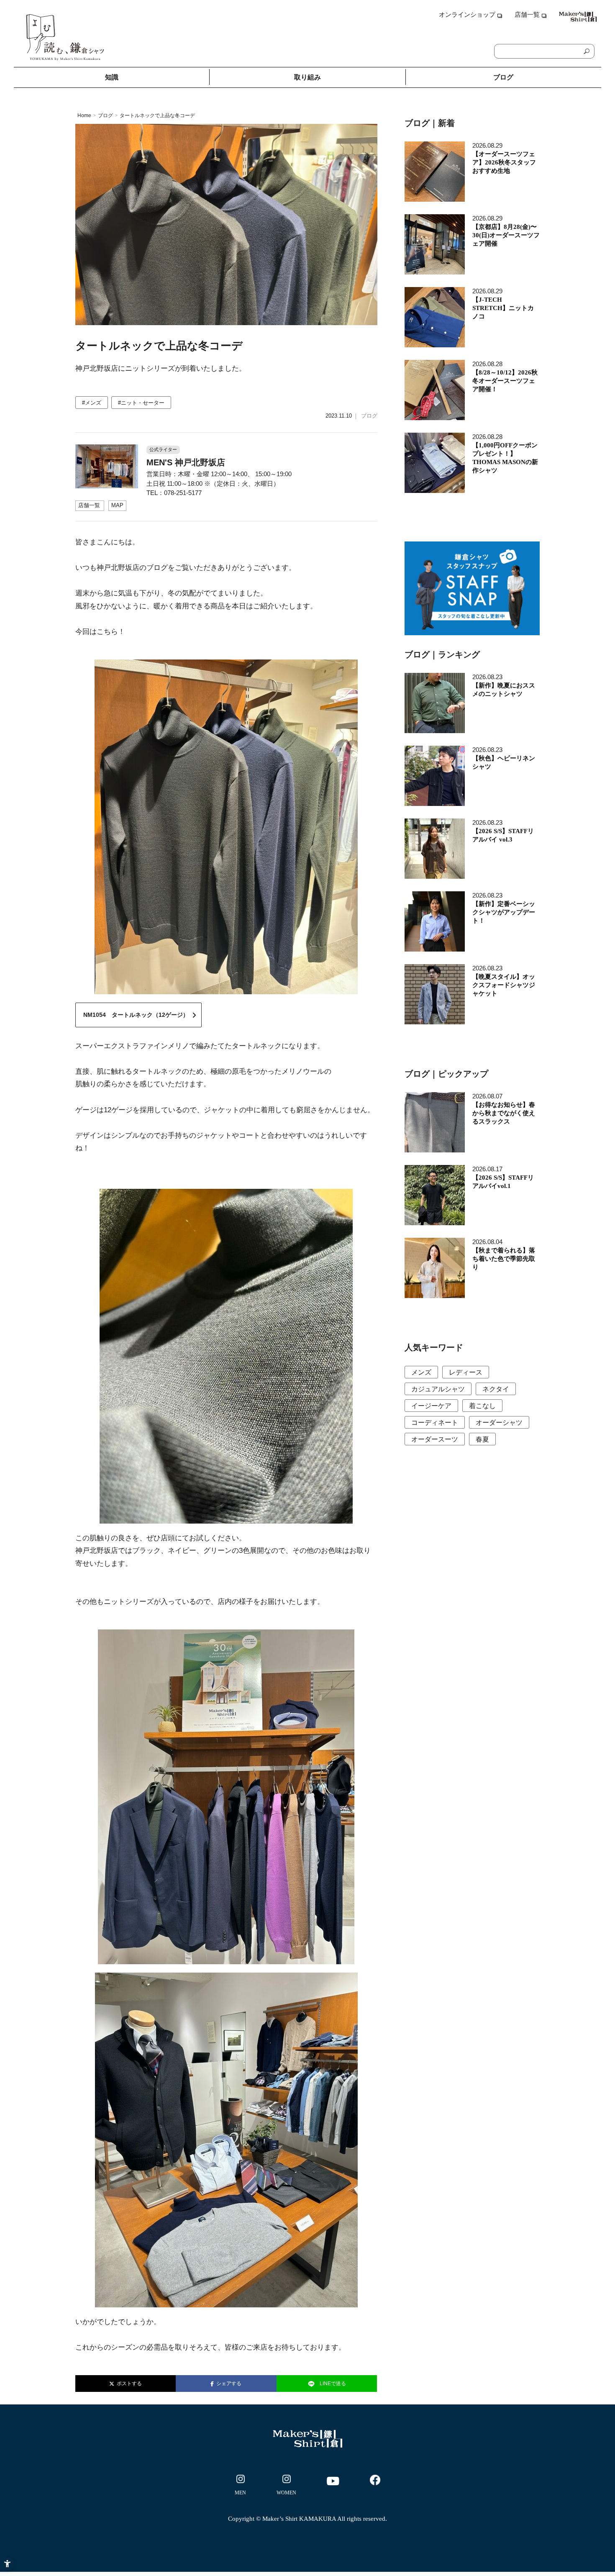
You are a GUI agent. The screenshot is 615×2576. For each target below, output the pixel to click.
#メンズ (92, 403)
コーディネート (435, 1423)
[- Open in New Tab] (241, 2486)
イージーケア (431, 1406)
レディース (466, 1372)
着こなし (482, 1406)
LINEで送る (333, 2384)
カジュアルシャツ (438, 1389)
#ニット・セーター (141, 403)
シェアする (228, 2384)
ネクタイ (496, 1389)
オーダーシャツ (499, 1423)
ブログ (503, 77)
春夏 (482, 1439)
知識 (112, 77)
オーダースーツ (435, 1439)
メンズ (421, 1372)
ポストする (128, 2384)
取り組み (307, 77)
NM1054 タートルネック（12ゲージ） (136, 1015)
